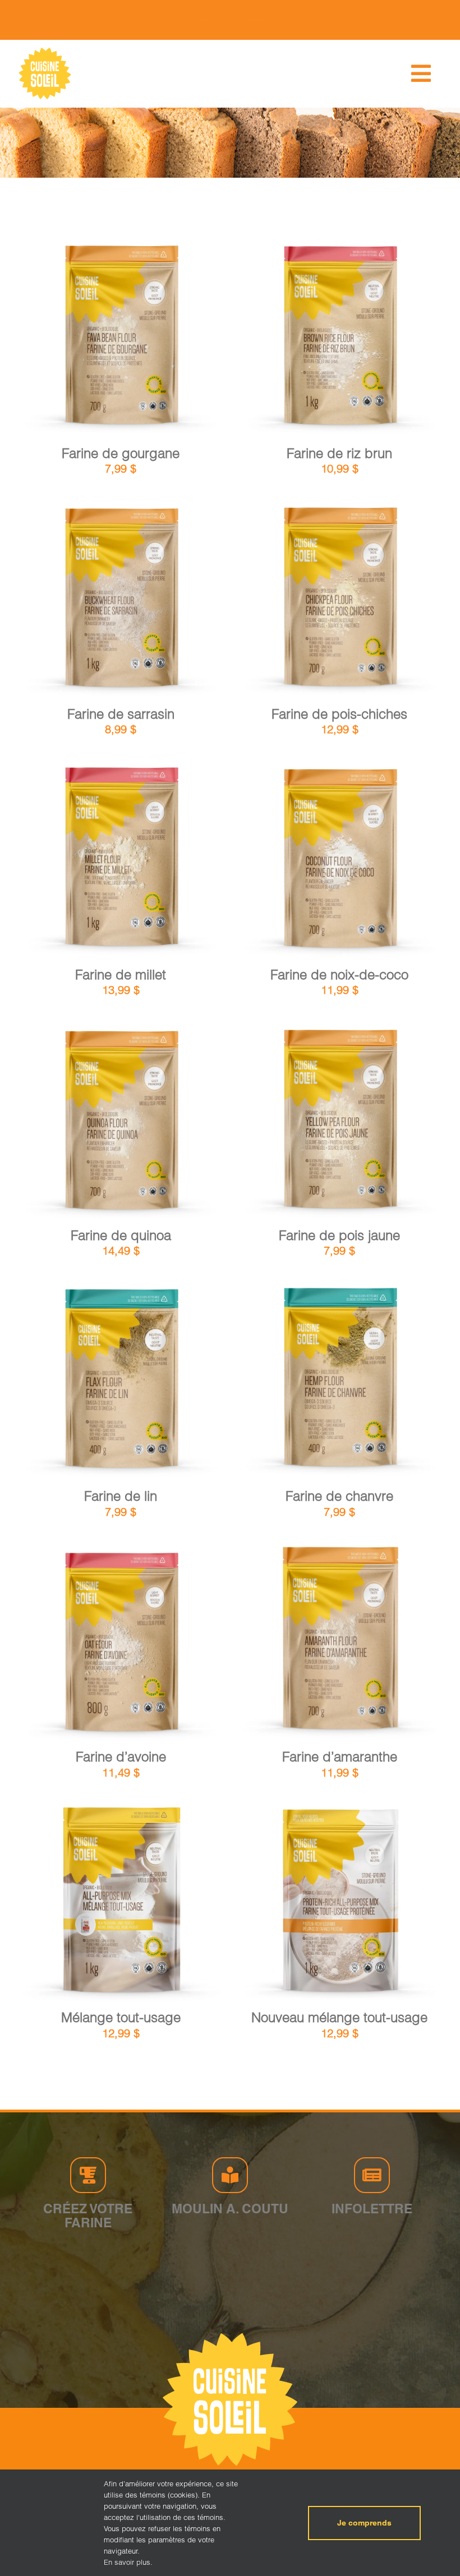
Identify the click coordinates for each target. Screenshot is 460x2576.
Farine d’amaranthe (340, 1757)
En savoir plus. (128, 2562)
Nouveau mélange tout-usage (339, 2017)
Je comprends (364, 2523)
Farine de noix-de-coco (339, 975)
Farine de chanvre (339, 1496)
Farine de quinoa (121, 1235)
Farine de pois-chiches (339, 714)
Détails (168, 340)
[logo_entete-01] (45, 50)
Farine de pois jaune (339, 1235)
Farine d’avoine (121, 1757)
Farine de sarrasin (121, 714)
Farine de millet (121, 975)
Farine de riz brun (339, 453)
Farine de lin (121, 1496)
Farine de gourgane (121, 453)
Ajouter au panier (92, 341)
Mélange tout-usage (121, 2017)
